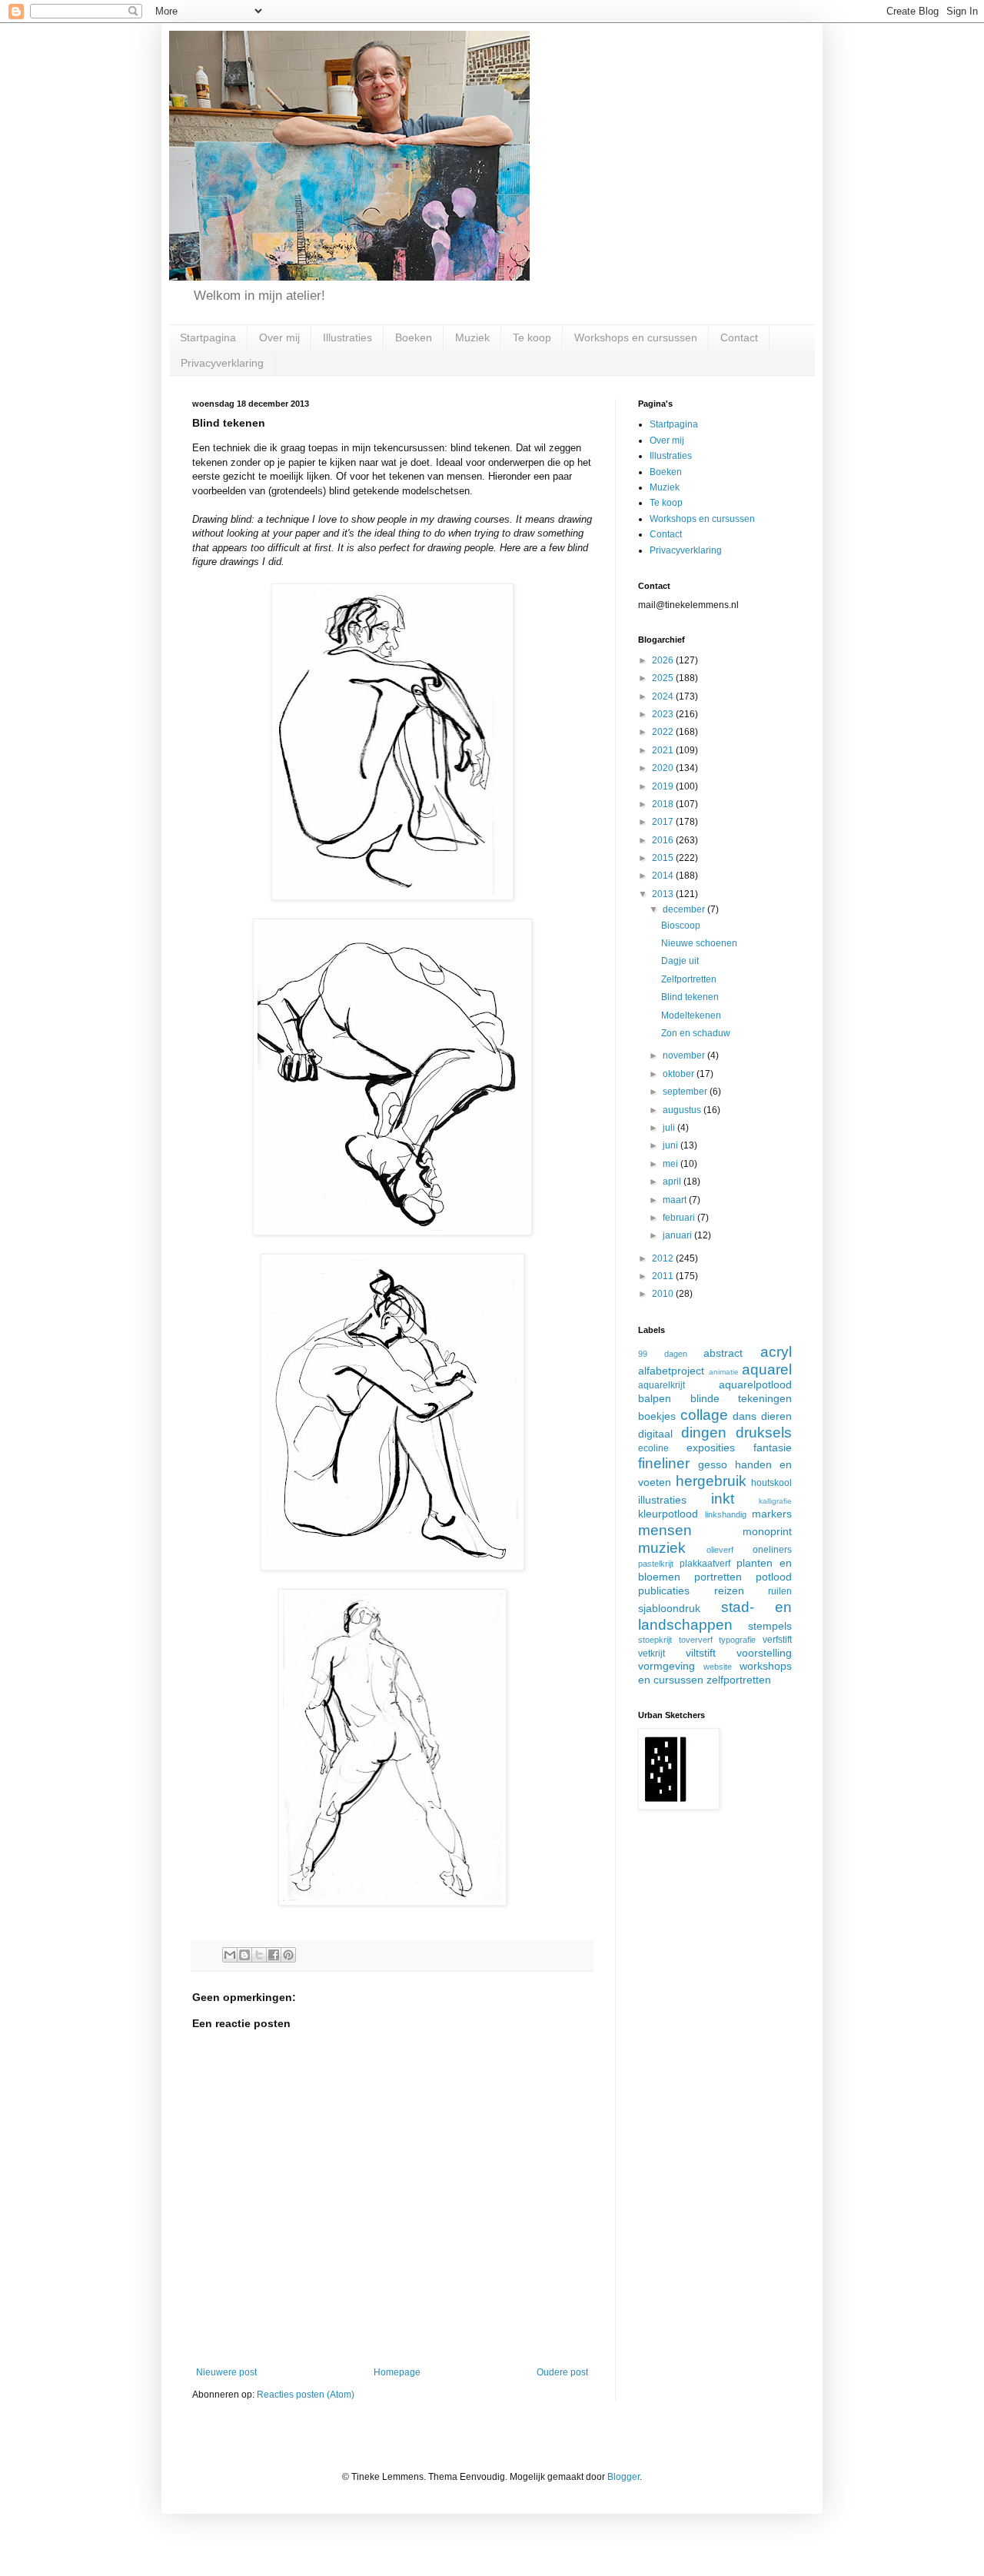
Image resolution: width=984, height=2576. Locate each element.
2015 (664, 858)
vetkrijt (652, 1654)
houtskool (771, 1483)
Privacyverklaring (222, 363)
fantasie (773, 1448)
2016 (664, 840)
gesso (713, 1464)
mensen (665, 1530)
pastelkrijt (656, 1564)
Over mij (279, 337)
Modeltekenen (691, 1015)
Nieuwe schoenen (699, 943)
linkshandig (726, 1514)
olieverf (720, 1550)
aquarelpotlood (755, 1384)
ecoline (653, 1448)
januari (678, 1235)
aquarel (767, 1369)
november (685, 1055)
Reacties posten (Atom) (306, 2395)
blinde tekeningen (741, 1398)
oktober (680, 1074)
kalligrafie (775, 1501)
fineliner (664, 1463)
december (685, 909)
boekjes (657, 1416)
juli (670, 1128)
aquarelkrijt (662, 1385)
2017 (664, 822)
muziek (662, 1548)
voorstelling (764, 1653)
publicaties (664, 1590)
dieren (776, 1416)
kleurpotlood (668, 1514)
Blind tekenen (690, 997)
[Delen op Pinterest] (288, 1955)
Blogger (623, 2477)
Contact (739, 337)
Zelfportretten (689, 979)
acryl (776, 1352)
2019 (664, 786)
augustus (683, 1110)
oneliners (772, 1550)
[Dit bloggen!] (244, 1955)
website (718, 1667)
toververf (696, 1640)
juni (672, 1145)
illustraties (662, 1500)
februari (680, 1218)
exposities (711, 1448)
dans (745, 1416)
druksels (764, 1433)
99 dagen (663, 1354)
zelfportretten (739, 1680)
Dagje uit (680, 961)
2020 (664, 768)
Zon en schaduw (696, 1033)
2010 (664, 1294)
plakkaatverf (705, 1564)
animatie (724, 1372)
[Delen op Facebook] (274, 1955)
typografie (737, 1640)
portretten (718, 1577)
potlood (774, 1577)
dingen (704, 1433)
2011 (664, 1276)
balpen (655, 1398)
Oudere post (562, 2372)
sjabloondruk (669, 1608)
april (673, 1182)
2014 (664, 876)
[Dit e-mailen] (230, 1955)
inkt (723, 1499)
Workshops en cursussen (636, 337)
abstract (723, 1353)
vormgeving (667, 1666)
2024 (664, 696)
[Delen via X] (259, 1955)
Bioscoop (681, 926)
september (686, 1092)
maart (676, 1200)
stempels (770, 1626)
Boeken (414, 337)
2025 (664, 678)
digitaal (655, 1434)
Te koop (532, 337)
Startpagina (208, 337)
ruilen (780, 1591)
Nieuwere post (226, 2372)
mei (672, 1164)
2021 (664, 750)
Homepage (397, 2372)
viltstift (701, 1653)
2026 (664, 660)
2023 (664, 714)
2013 (664, 894)
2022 (664, 732)
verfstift (777, 1640)
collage (704, 1415)
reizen (729, 1590)
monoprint (767, 1531)
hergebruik (711, 1481)
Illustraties (347, 337)
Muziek (472, 337)
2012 (664, 1258)
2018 (664, 804)
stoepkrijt (655, 1640)
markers (772, 1514)
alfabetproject (671, 1371)
